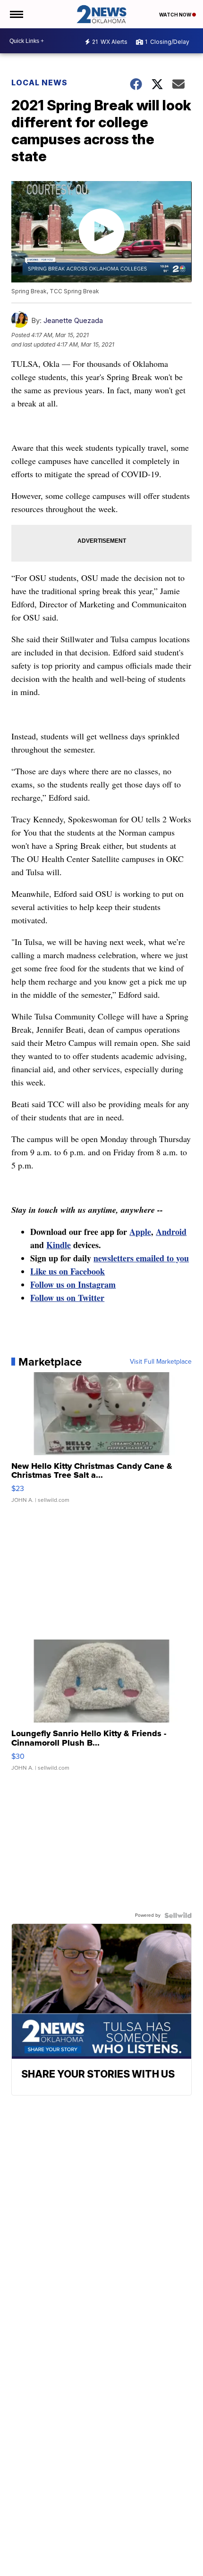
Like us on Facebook (68, 1271)
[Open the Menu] (16, 14)
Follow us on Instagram (73, 1284)
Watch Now (176, 15)
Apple (140, 1232)
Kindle (59, 1245)
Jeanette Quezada (73, 320)
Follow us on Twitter (67, 1298)
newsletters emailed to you (141, 1258)
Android (171, 1232)
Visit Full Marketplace (161, 1362)
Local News (39, 83)
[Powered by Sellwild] (178, 1915)
